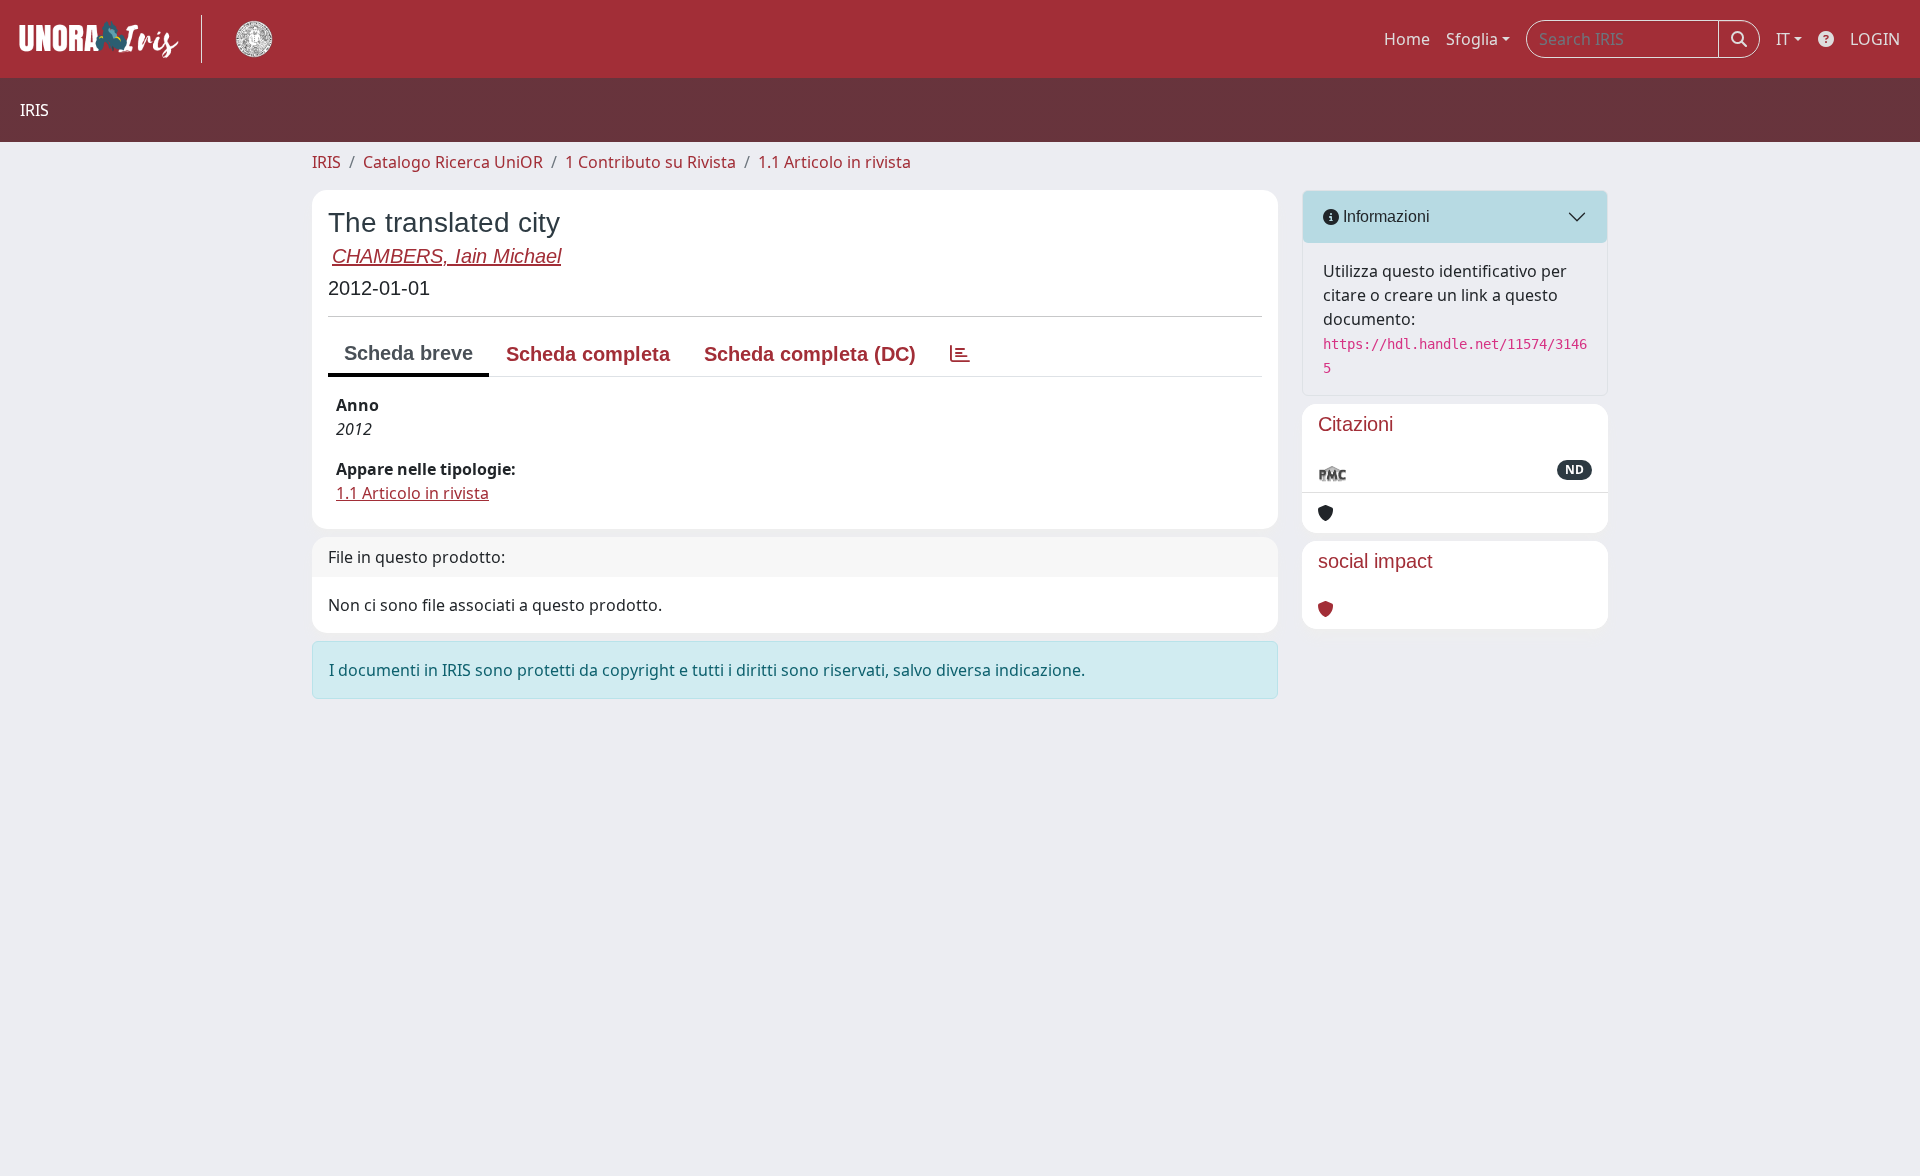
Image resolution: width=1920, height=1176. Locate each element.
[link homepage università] (254, 39)
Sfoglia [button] (1472, 39)
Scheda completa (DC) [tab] (810, 354)
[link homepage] (107, 39)
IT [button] (1783, 39)
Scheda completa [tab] (588, 354)
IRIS (326, 162)
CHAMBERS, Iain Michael (446, 256)
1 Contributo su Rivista (650, 162)
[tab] (960, 354)
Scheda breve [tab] (408, 353)
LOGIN (1875, 39)
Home (1407, 39)
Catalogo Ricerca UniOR (453, 162)
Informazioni (1384, 216)
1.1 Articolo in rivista (834, 162)
